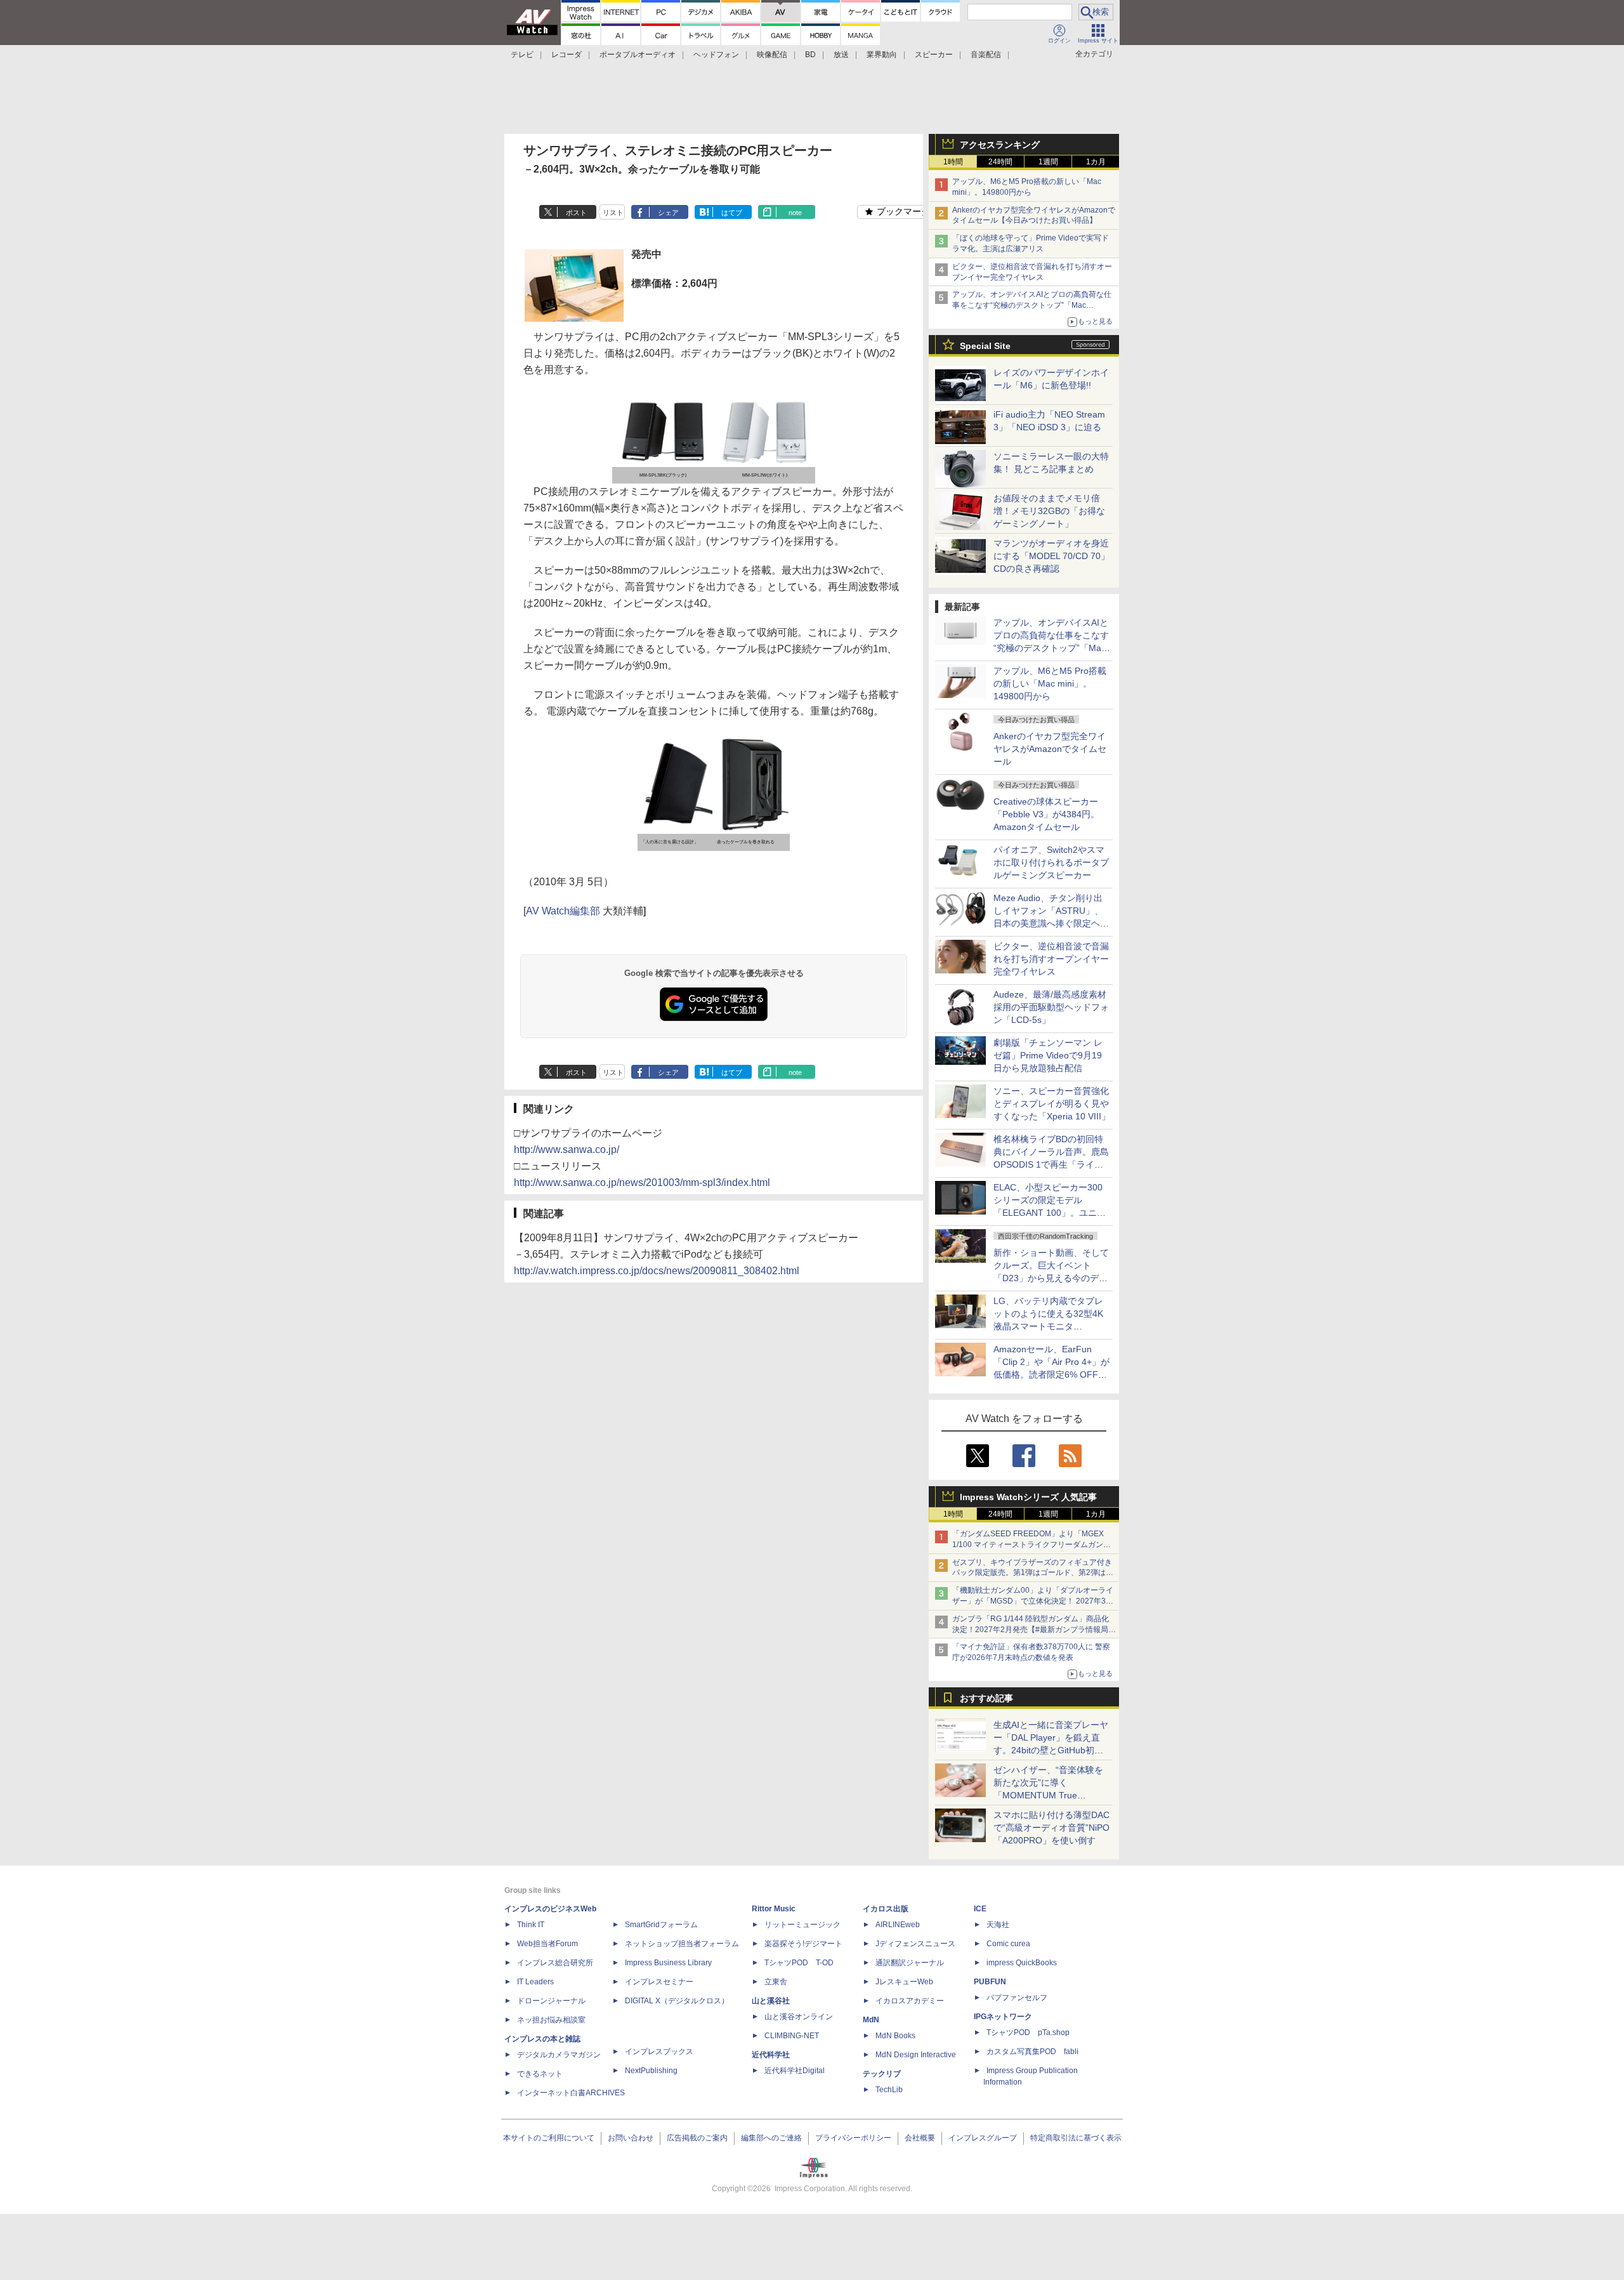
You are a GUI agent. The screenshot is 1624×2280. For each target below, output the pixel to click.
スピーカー (934, 55)
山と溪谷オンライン (799, 2017)
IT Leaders (535, 1982)
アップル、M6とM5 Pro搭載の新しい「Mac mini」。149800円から (1050, 683)
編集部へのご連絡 (771, 2138)
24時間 (1000, 162)
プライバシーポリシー (853, 2138)
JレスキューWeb (904, 1982)
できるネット (540, 2074)
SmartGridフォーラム (661, 1925)
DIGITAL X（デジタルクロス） (677, 2001)
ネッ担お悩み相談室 (551, 2020)
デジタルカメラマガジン (559, 2055)
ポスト (576, 213)
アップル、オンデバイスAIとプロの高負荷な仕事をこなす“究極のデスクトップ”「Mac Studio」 (1032, 305)
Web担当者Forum (547, 1944)
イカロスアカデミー (910, 2001)
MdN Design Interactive (916, 2055)
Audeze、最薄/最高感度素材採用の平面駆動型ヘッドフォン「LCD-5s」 (1051, 1007)
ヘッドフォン (716, 55)
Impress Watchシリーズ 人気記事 (1028, 1497)
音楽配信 (986, 55)
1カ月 (1096, 162)
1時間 (953, 162)
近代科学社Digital (795, 2071)
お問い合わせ (631, 2138)
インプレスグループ (983, 2138)
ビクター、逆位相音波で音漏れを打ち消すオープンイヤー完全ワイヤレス (1051, 959)
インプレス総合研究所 (555, 1963)
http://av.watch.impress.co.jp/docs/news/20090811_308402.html (657, 1271)
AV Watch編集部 (563, 911)
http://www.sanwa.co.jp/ (566, 1150)
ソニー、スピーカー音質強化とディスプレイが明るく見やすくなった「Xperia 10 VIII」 (1052, 1104)
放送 (841, 55)
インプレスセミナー (659, 1982)
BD (810, 55)
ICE (980, 1909)
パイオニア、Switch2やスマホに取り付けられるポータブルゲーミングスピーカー (1051, 862)
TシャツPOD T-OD (799, 1963)
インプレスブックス (659, 2052)
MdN (871, 2020)
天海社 (998, 1925)
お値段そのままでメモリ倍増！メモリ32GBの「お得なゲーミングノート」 (1049, 511)
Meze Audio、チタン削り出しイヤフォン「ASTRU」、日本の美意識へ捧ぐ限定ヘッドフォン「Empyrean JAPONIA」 (1051, 923)
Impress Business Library (668, 1963)
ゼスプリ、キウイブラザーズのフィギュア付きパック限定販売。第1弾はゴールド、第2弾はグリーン (1033, 1573)
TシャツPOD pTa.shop (1028, 2033)
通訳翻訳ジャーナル (910, 1963)
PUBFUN (990, 1982)
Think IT (531, 1925)
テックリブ (882, 2074)
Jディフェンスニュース (915, 1944)
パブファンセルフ (1017, 1998)
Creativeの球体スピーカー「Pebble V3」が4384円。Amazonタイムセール (1046, 814)
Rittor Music (774, 1909)
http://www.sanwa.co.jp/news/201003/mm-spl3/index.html (642, 1183)
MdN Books (895, 2036)
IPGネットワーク (1003, 2017)
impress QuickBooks (1022, 1963)
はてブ (732, 213)
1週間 (1048, 162)
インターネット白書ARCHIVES (571, 2093)
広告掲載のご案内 (697, 2138)
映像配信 (772, 55)
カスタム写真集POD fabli (1032, 2052)
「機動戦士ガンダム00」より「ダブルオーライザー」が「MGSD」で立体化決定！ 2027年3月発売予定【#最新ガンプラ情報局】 (1033, 1601)
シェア (668, 213)
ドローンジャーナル (551, 2001)
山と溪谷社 (771, 2001)
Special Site (985, 346)
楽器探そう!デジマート (803, 1944)
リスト (613, 213)
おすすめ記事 (986, 1698)
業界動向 (882, 55)
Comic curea (1008, 1944)
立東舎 (776, 1982)
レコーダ (566, 55)
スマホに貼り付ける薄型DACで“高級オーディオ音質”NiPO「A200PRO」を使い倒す (1051, 1828)
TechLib (889, 2090)
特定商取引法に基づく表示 (1076, 2138)
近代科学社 (771, 2055)
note (795, 213)
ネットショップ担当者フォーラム (682, 1944)
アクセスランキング (1000, 145)
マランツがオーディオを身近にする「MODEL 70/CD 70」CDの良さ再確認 (1051, 556)
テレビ (522, 55)
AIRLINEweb (898, 1925)
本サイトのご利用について (549, 2138)
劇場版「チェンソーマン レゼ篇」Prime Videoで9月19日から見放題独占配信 (1048, 1055)
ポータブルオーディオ (638, 55)
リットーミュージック (802, 1925)
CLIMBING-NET (792, 2036)
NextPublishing (651, 2071)
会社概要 (920, 2138)
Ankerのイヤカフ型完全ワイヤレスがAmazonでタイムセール (1050, 749)
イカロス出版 (886, 1909)
